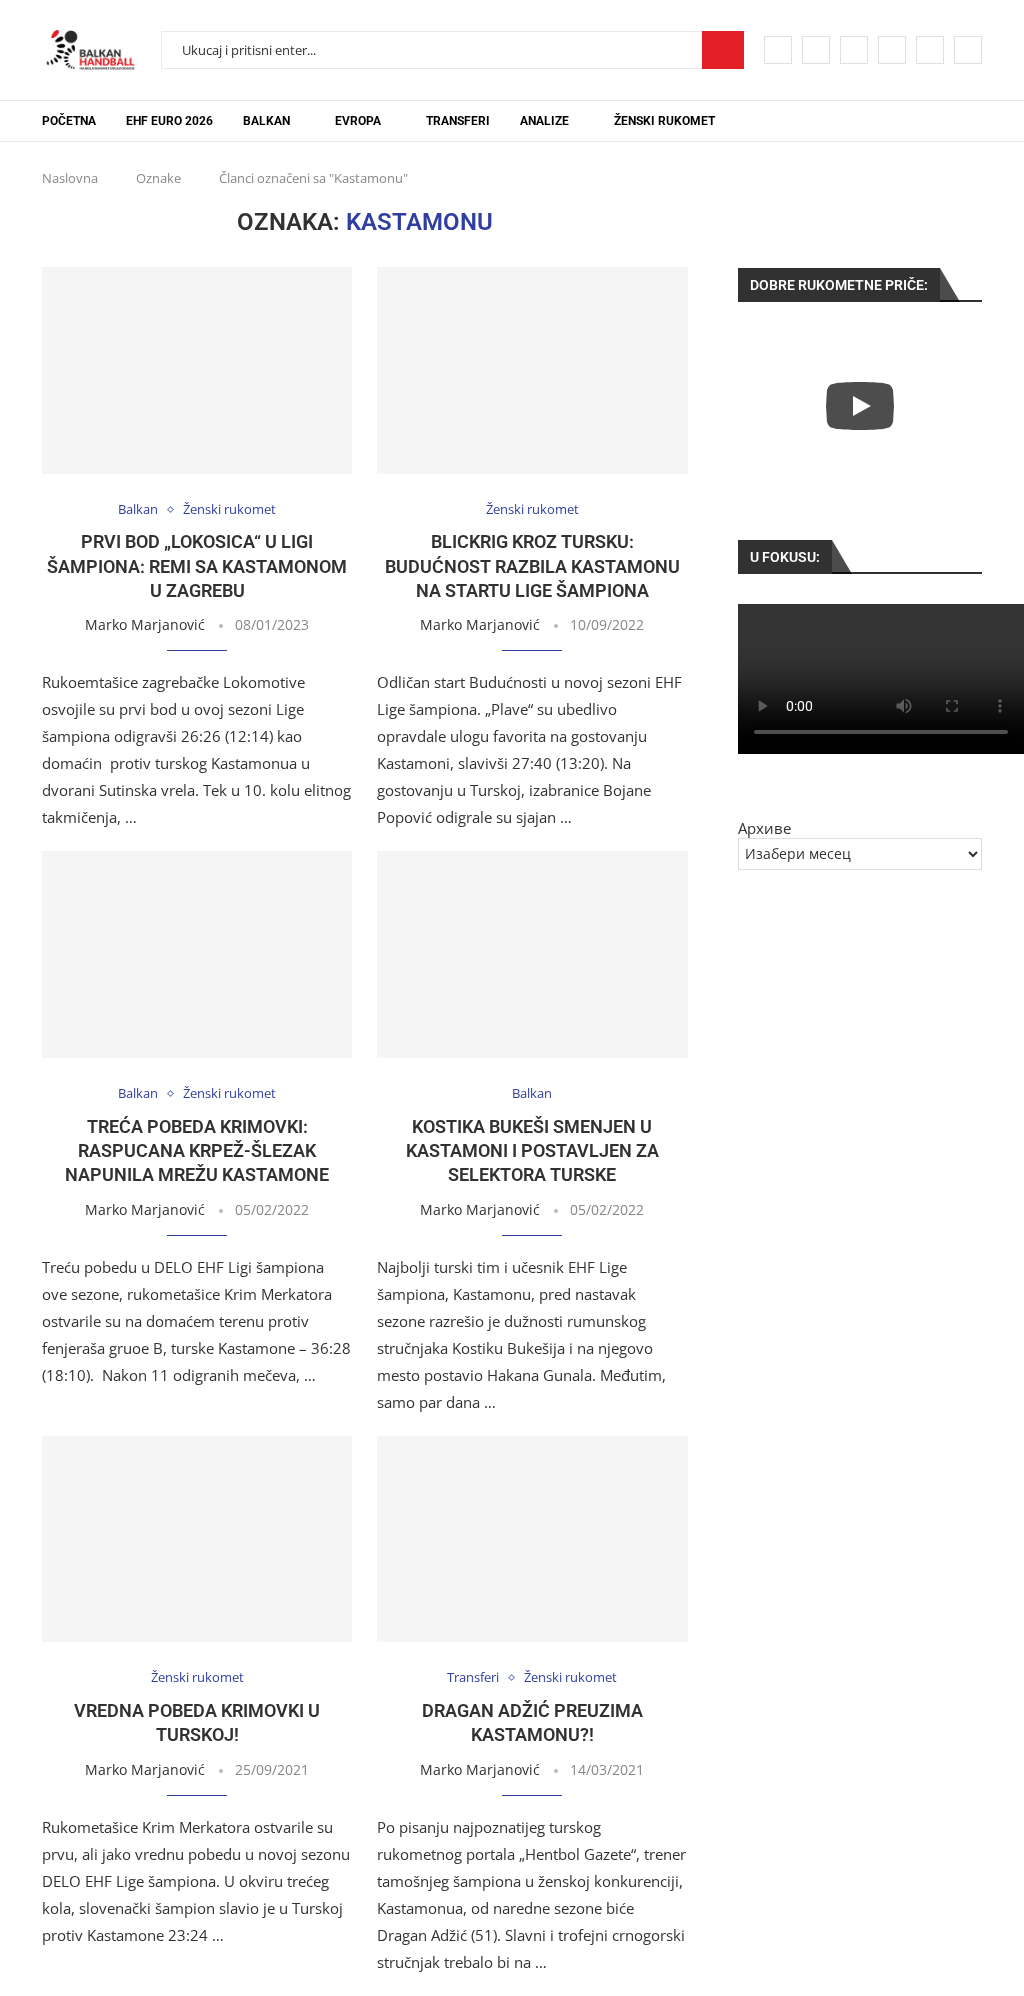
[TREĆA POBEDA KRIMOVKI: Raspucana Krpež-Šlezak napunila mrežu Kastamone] (197, 954)
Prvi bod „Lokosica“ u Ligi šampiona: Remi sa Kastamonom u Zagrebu (197, 566)
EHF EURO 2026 (169, 121)
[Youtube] (892, 50)
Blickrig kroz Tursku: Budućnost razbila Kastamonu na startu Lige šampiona (532, 566)
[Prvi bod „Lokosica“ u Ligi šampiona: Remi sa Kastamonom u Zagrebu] (197, 370)
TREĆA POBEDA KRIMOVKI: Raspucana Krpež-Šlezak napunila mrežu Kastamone (197, 1151)
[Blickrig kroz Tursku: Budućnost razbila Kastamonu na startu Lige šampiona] (532, 370)
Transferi (458, 121)
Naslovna (70, 178)
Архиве (764, 828)
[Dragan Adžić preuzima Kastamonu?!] (532, 1539)
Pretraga (723, 50)
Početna (69, 121)
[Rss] (968, 50)
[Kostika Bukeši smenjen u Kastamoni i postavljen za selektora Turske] (532, 954)
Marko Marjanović (145, 624)
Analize (544, 121)
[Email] (930, 50)
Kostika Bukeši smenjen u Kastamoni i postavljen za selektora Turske (532, 1151)
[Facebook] (778, 50)
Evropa (358, 121)
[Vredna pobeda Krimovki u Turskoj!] (197, 1539)
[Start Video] (860, 405)
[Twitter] (816, 50)
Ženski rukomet (664, 121)
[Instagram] (854, 50)
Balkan (266, 121)
